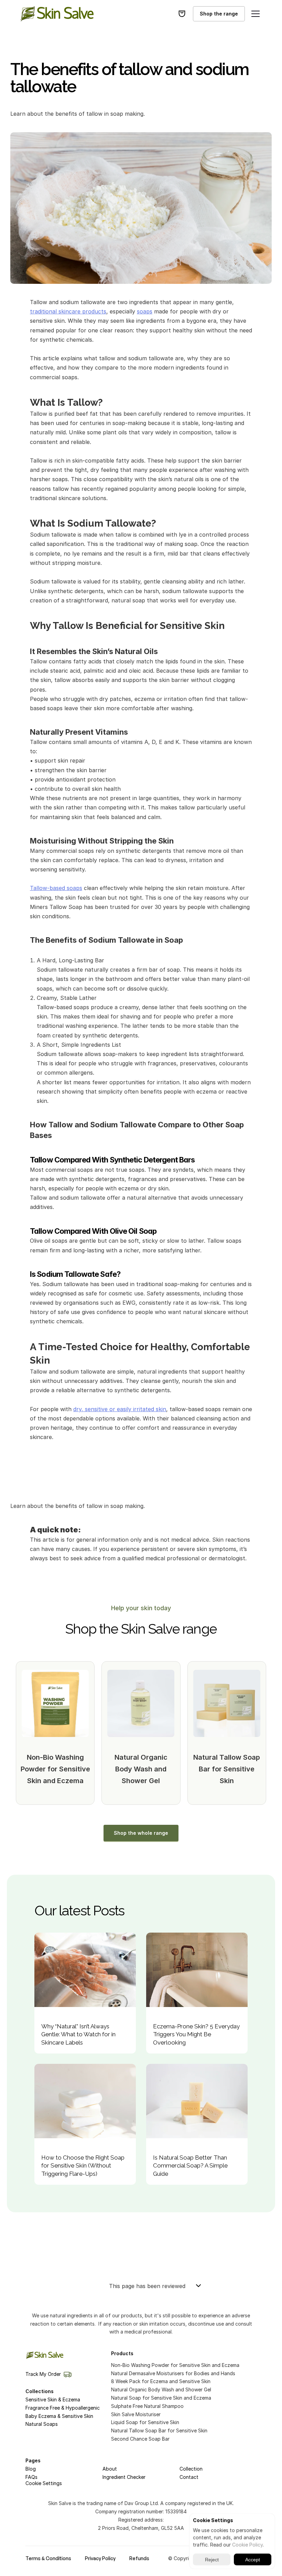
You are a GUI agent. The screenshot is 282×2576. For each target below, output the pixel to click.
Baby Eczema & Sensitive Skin (59, 2416)
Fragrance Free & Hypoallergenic (63, 2408)
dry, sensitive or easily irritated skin (120, 1409)
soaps (145, 311)
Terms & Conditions (48, 2558)
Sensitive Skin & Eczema (53, 2399)
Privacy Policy (100, 2558)
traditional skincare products (68, 311)
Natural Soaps (42, 2424)
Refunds (139, 2558)
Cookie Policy (247, 2544)
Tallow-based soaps (56, 888)
